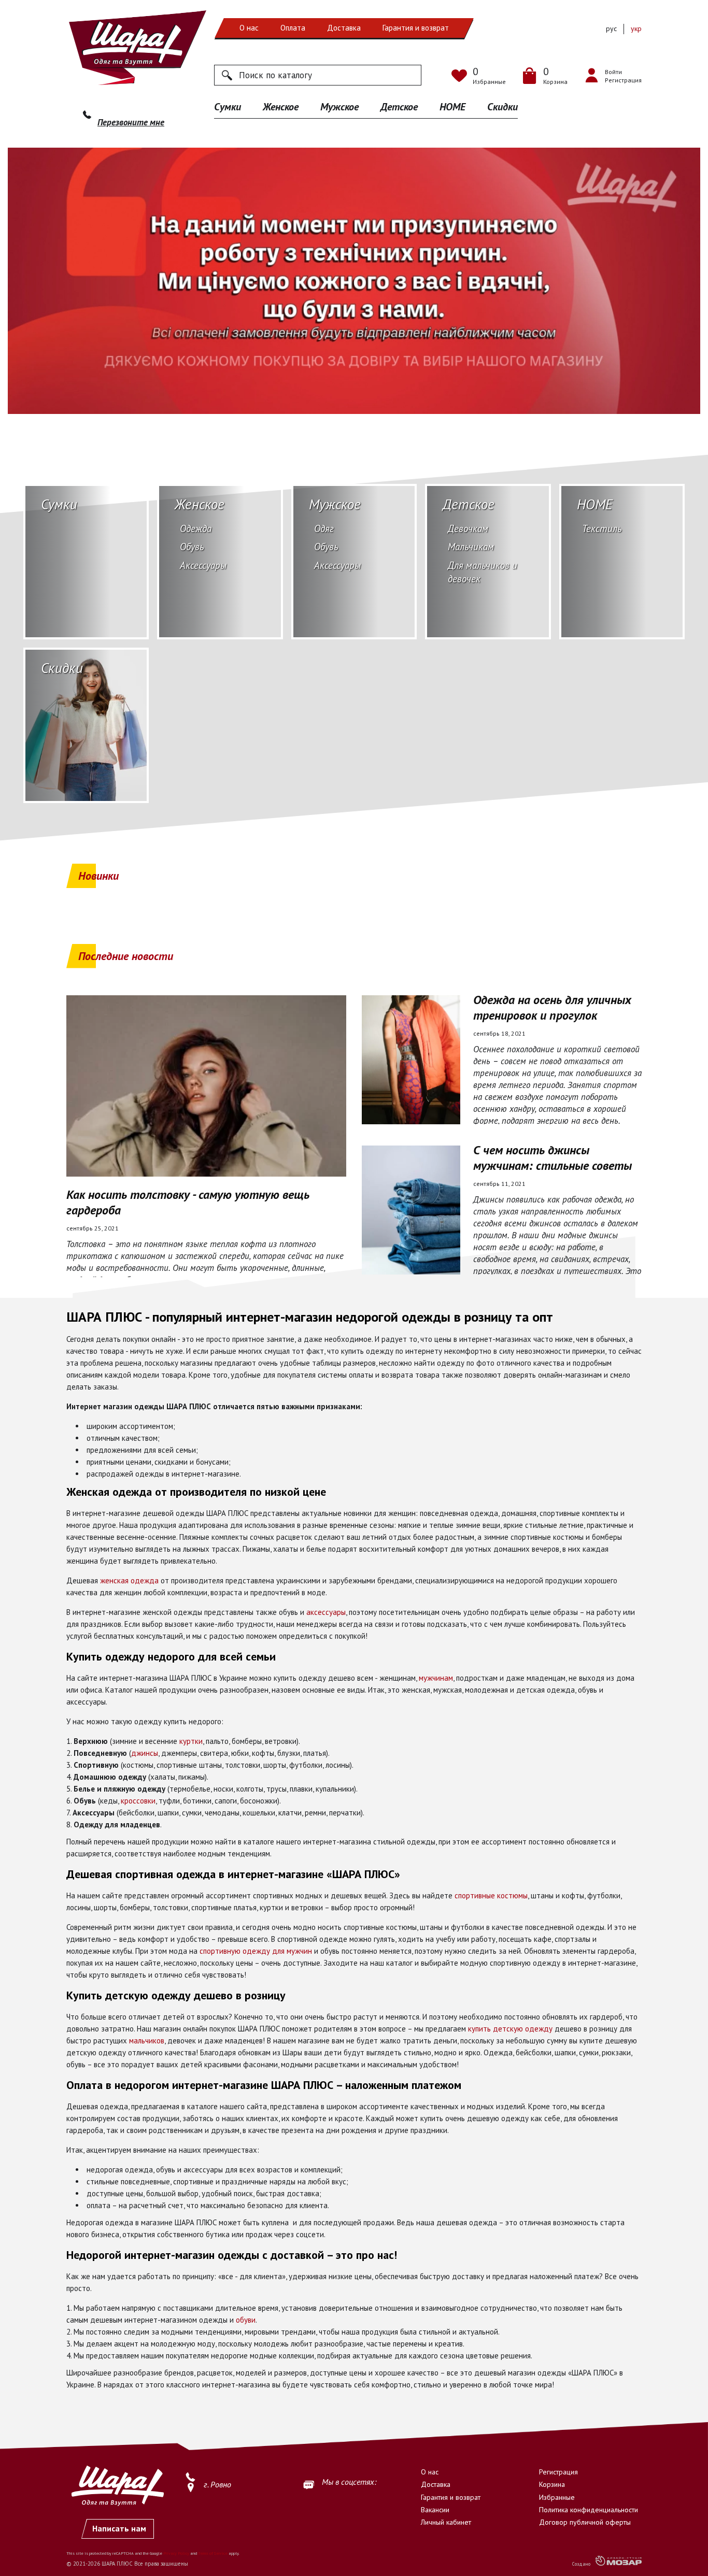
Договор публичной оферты (585, 2522)
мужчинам (436, 1678)
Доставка (344, 28)
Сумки (228, 107)
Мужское (339, 107)
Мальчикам (471, 547)
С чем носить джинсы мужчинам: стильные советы (553, 1158)
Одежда (196, 528)
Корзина (552, 2484)
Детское (399, 107)
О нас (249, 28)
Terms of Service (213, 2553)
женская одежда (129, 1580)
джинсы (145, 1753)
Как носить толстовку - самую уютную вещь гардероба (188, 1203)
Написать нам (119, 2528)
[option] (354, 281)
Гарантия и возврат (416, 28)
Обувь (192, 547)
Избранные (557, 2497)
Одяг (324, 528)
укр (636, 28)
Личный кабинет (446, 2522)
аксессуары (326, 1612)
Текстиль (602, 528)
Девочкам (468, 528)
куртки (191, 1741)
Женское (281, 107)
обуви (246, 2320)
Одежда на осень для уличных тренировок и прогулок (552, 1008)
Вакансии (435, 2510)
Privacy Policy (176, 2553)
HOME (452, 107)
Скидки (502, 107)
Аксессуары (203, 565)
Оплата (293, 28)
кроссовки (138, 1801)
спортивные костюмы (491, 1895)
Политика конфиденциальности (589, 2510)
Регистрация (558, 2472)
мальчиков (147, 2041)
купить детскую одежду (510, 2029)
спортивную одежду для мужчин (256, 1951)
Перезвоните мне (131, 122)
